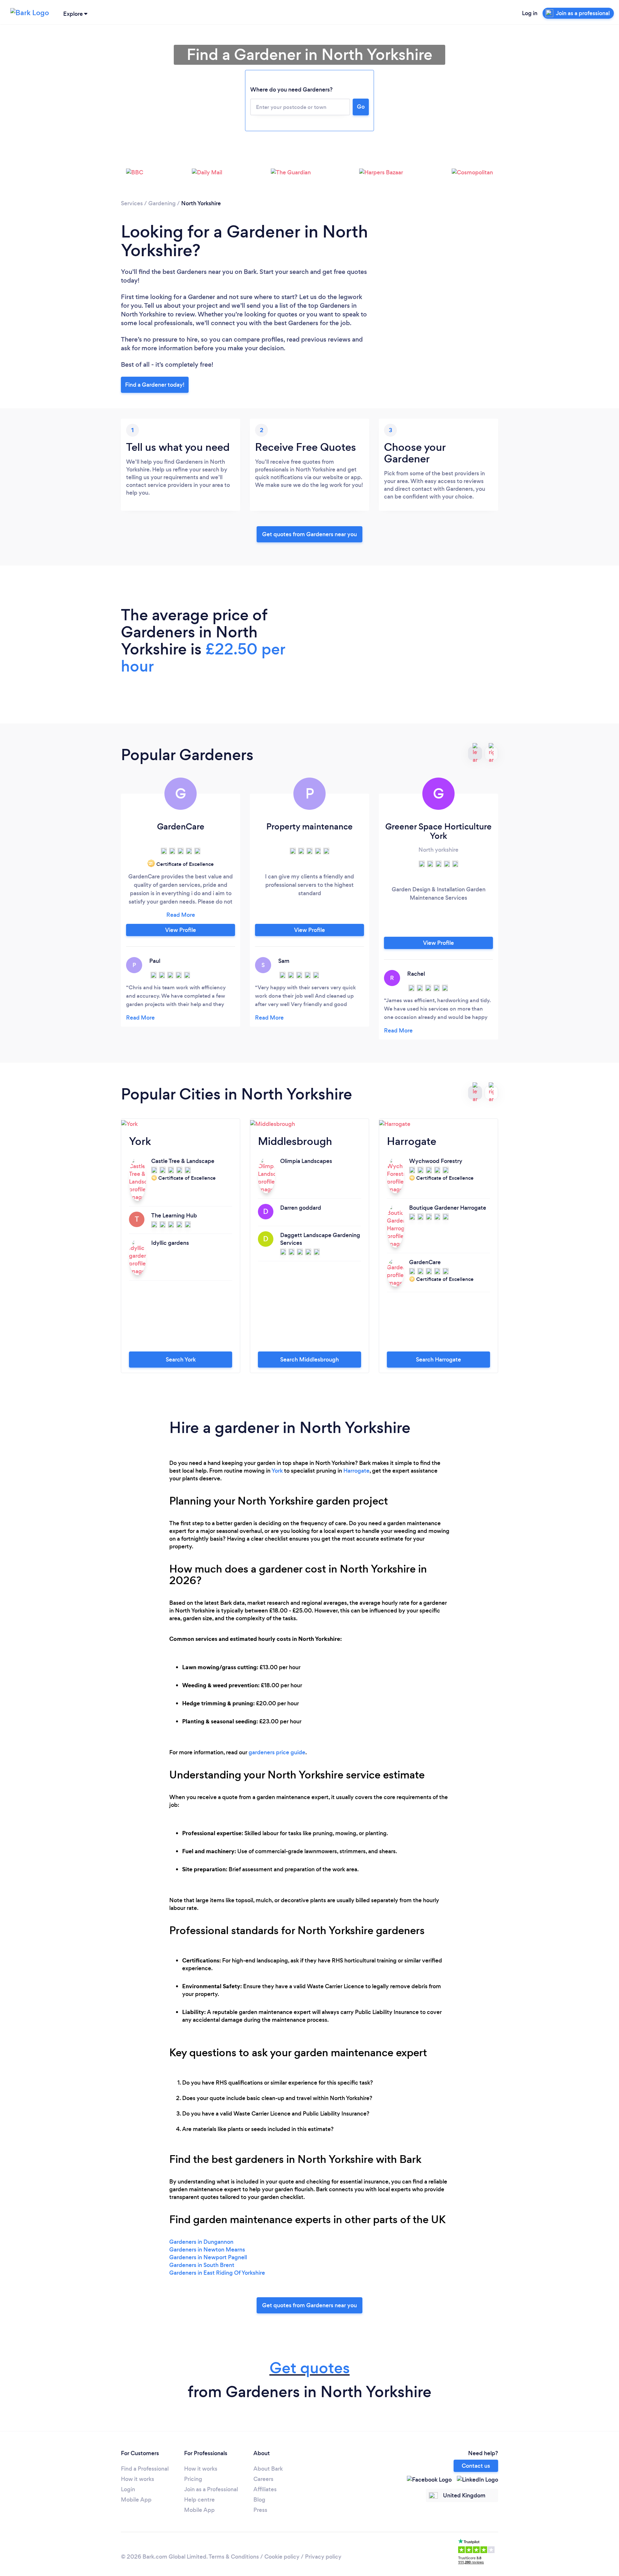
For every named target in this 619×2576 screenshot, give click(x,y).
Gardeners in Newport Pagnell (208, 2257)
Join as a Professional (211, 2489)
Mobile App (136, 2500)
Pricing (193, 2479)
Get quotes (310, 2368)
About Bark (268, 2469)
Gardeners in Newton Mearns (207, 2250)
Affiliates (265, 2489)
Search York (181, 1360)
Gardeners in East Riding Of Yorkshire (217, 2273)
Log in (530, 13)
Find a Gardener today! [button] (155, 385)
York (277, 1471)
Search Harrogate (438, 1360)
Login (128, 2489)
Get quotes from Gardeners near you (309, 534)
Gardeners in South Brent (202, 2265)
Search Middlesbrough (309, 1360)
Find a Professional (145, 2469)
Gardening (162, 203)
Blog (259, 2500)
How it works (138, 2479)
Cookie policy (282, 2557)
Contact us (476, 2466)
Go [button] (361, 107)
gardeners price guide (277, 1752)
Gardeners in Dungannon (201, 2242)
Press (260, 2510)
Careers (263, 2479)
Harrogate (356, 1471)
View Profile (181, 930)
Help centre (199, 2500)
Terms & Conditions (234, 2557)
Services (132, 203)
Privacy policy (323, 2557)
